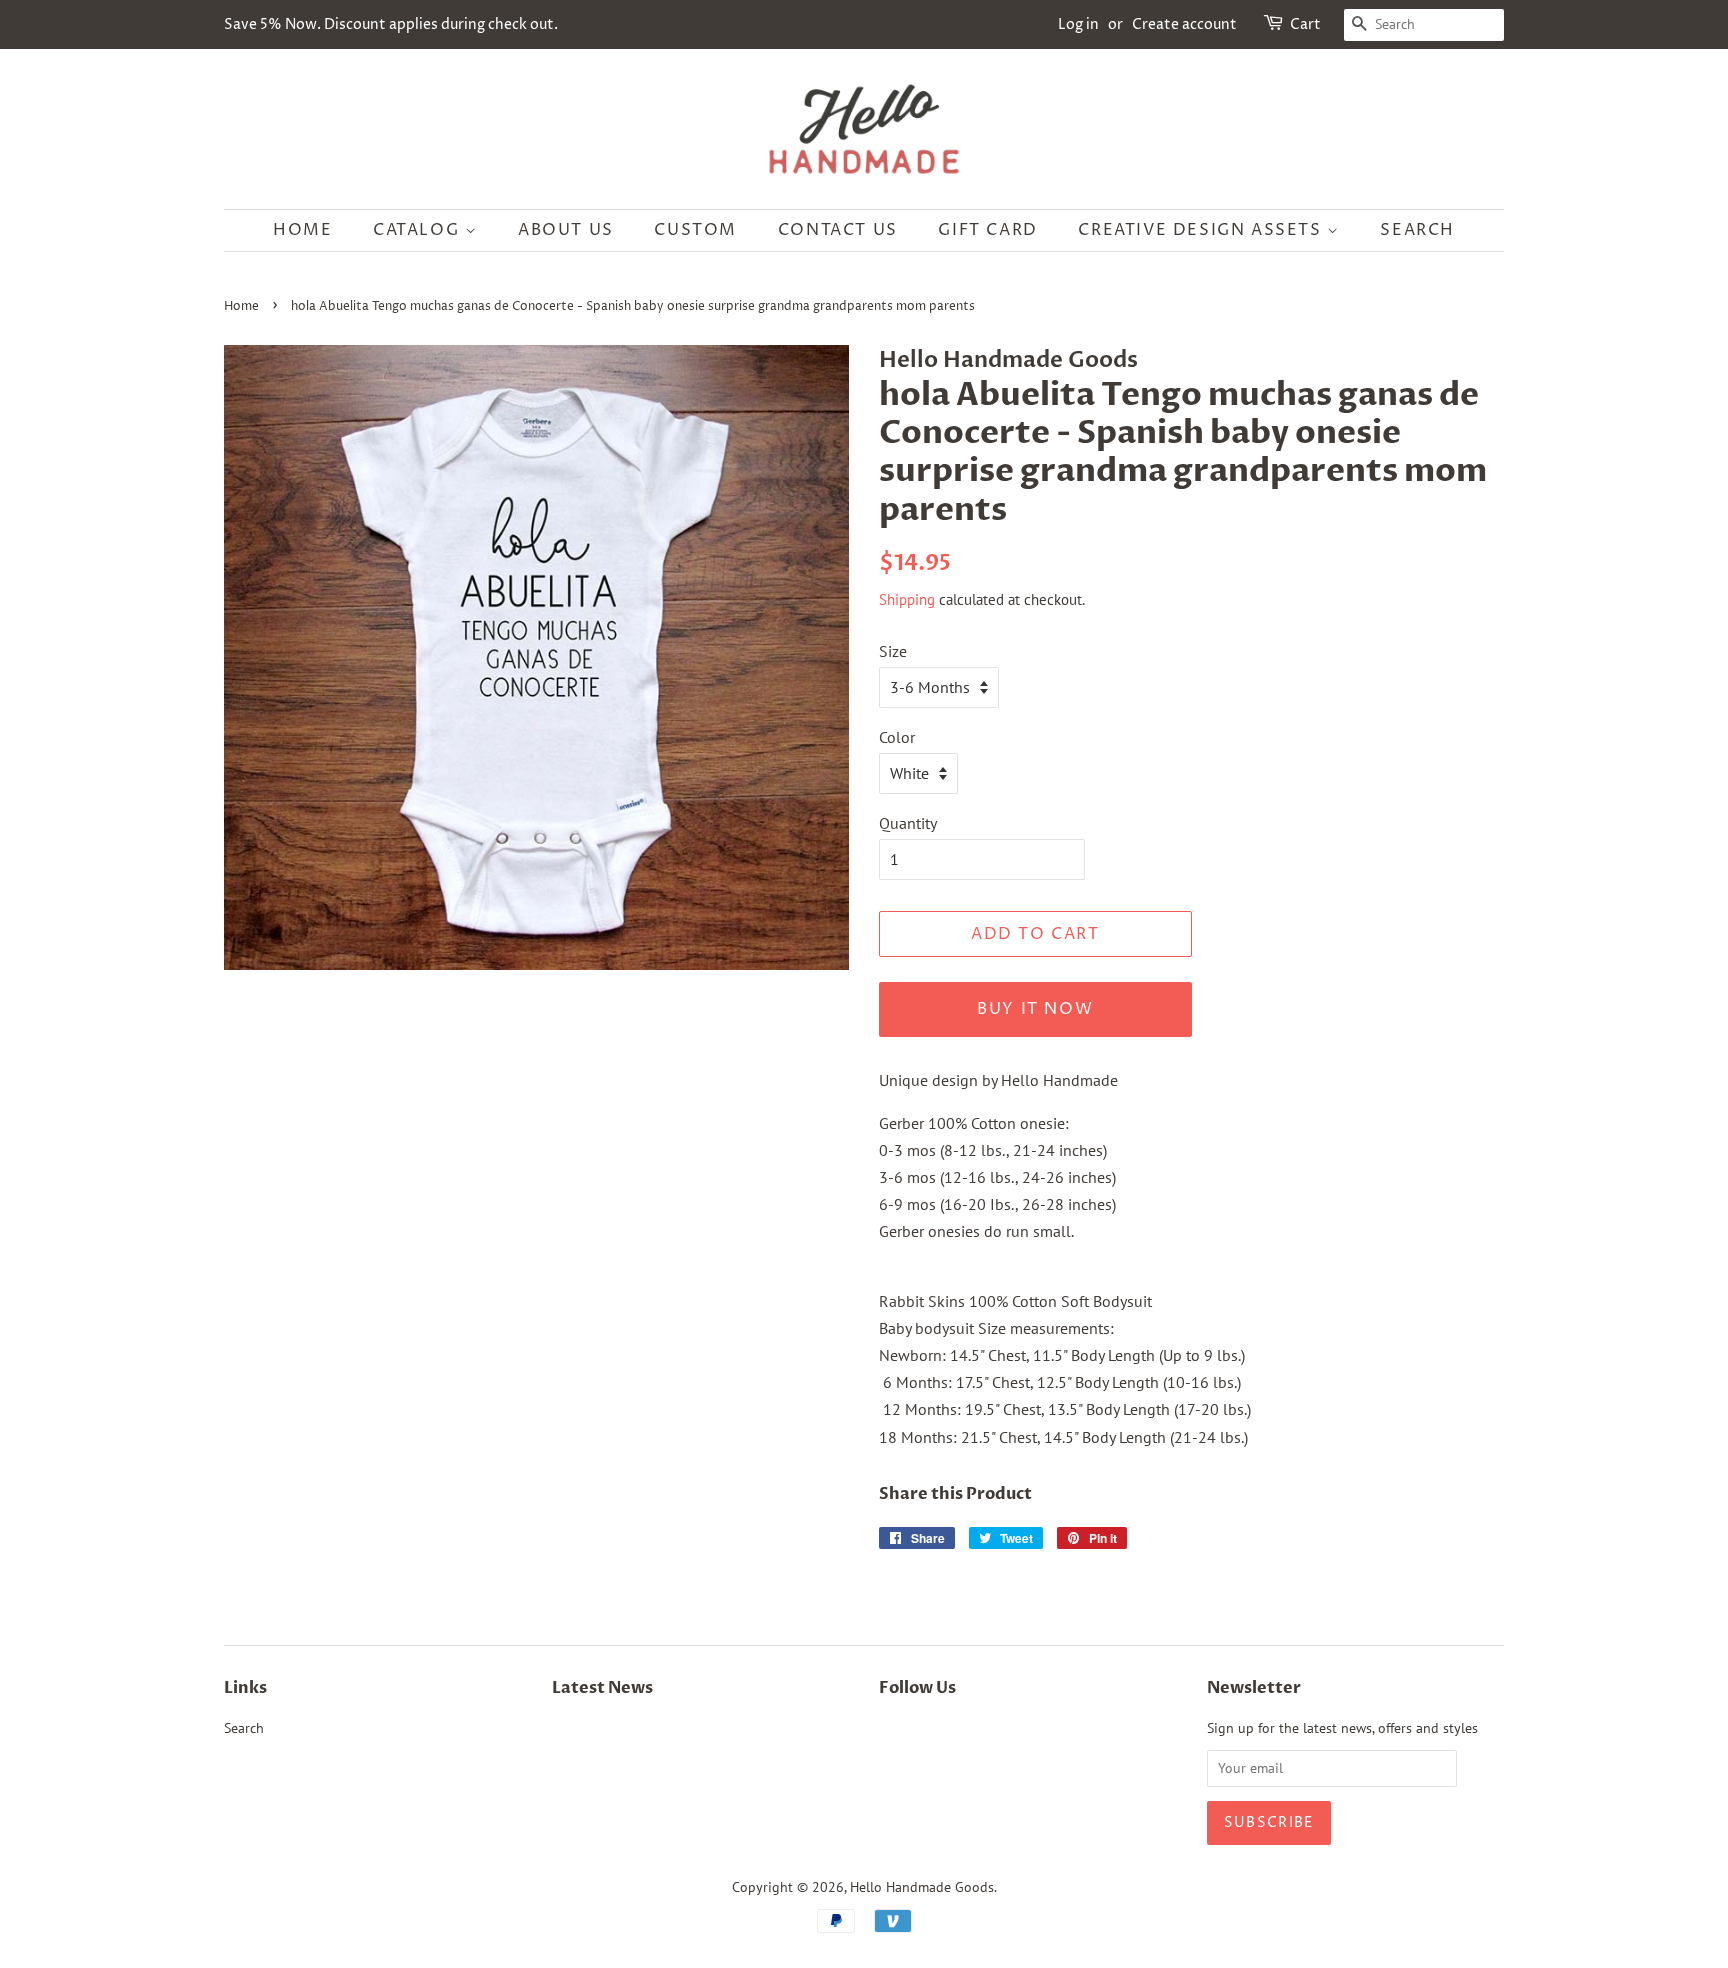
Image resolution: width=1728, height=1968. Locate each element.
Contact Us (838, 230)
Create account (1184, 24)
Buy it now (1035, 1009)
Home (302, 230)
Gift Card (987, 230)
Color (897, 737)
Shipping (907, 599)
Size (893, 651)
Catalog (419, 230)
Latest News (602, 1688)
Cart (1305, 24)
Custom (695, 230)
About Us (566, 230)
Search (1417, 230)
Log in (1078, 24)
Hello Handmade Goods (922, 1887)
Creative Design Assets (1202, 230)
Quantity (908, 823)
